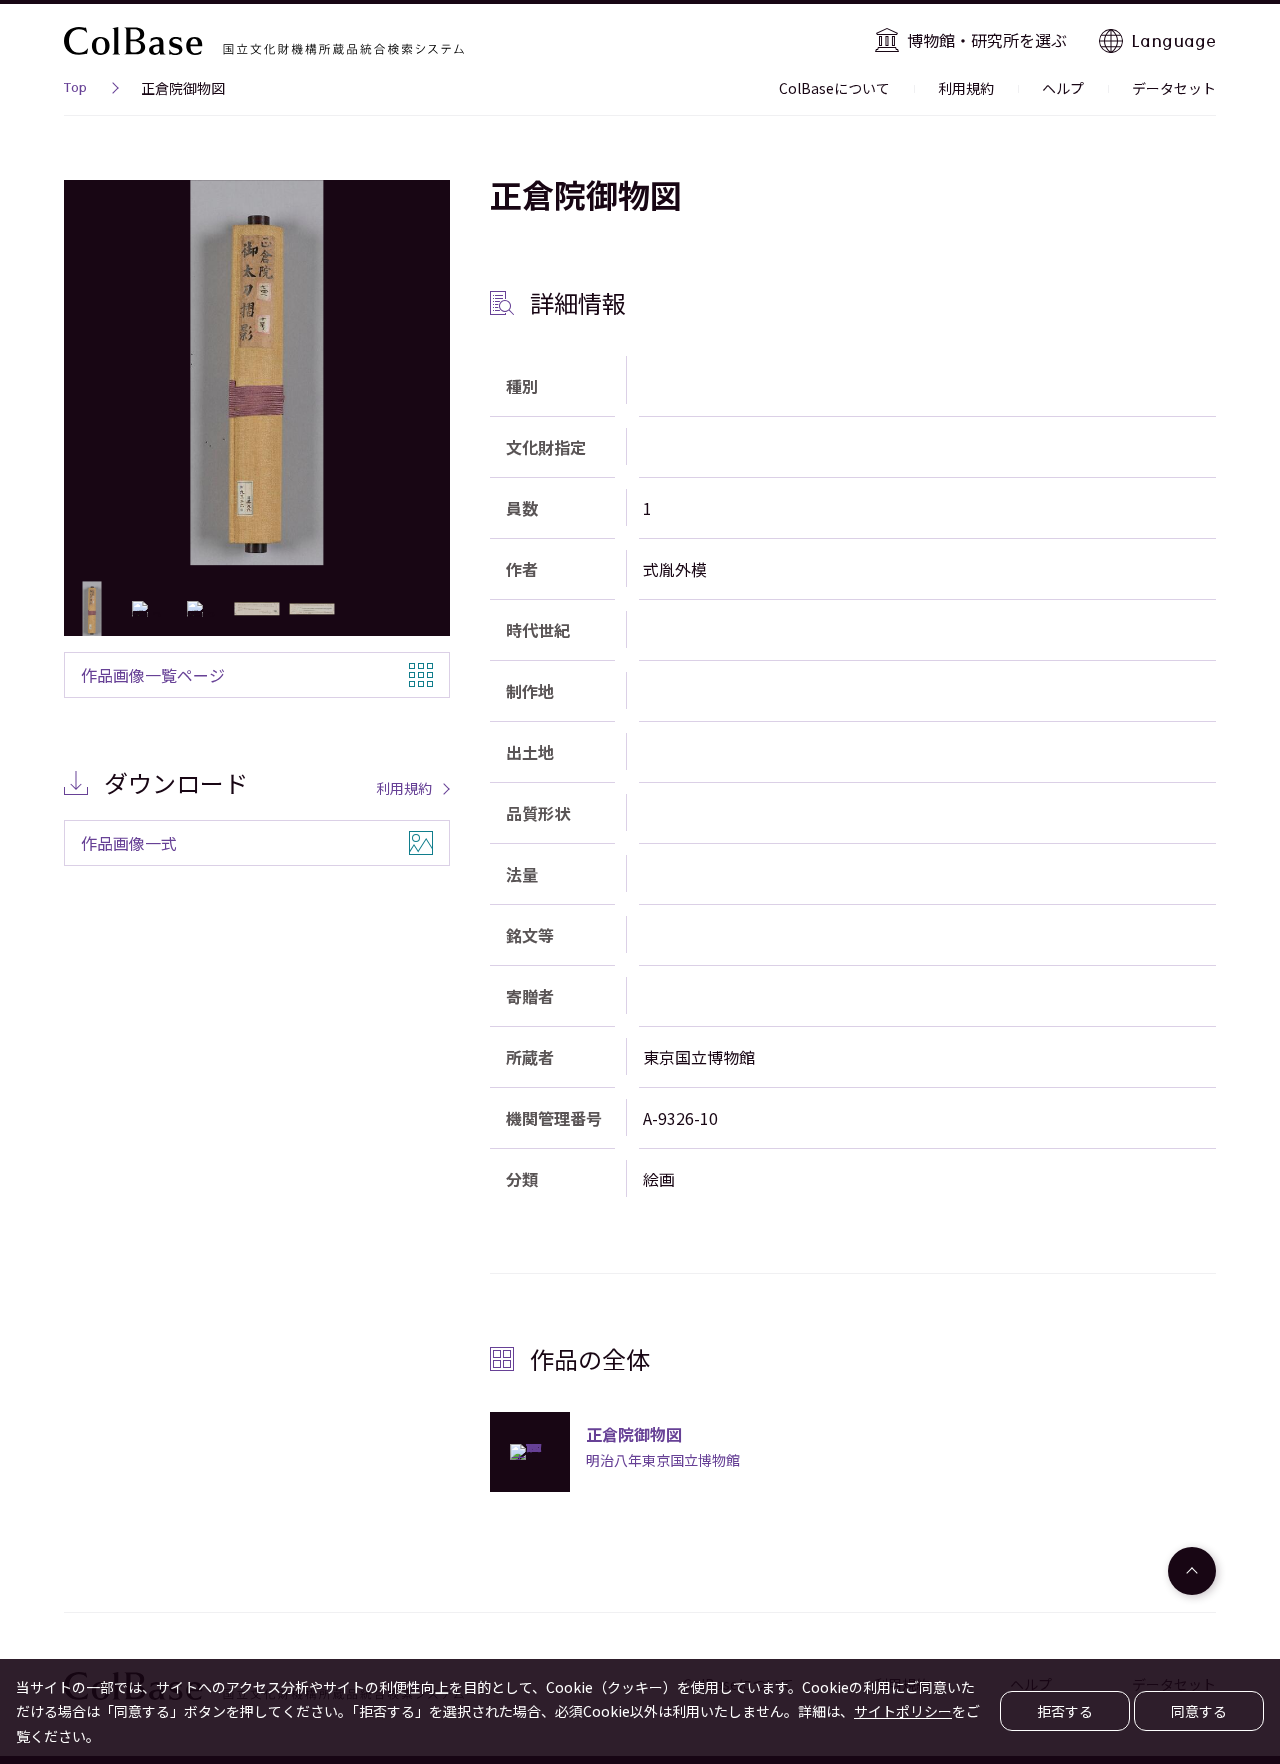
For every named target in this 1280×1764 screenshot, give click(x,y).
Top (75, 90)
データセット (1174, 88)
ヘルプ (1063, 88)
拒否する (1065, 1711)
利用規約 (966, 88)
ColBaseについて (834, 88)
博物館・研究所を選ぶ (987, 40)
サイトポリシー (903, 1711)
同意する (1199, 1711)
